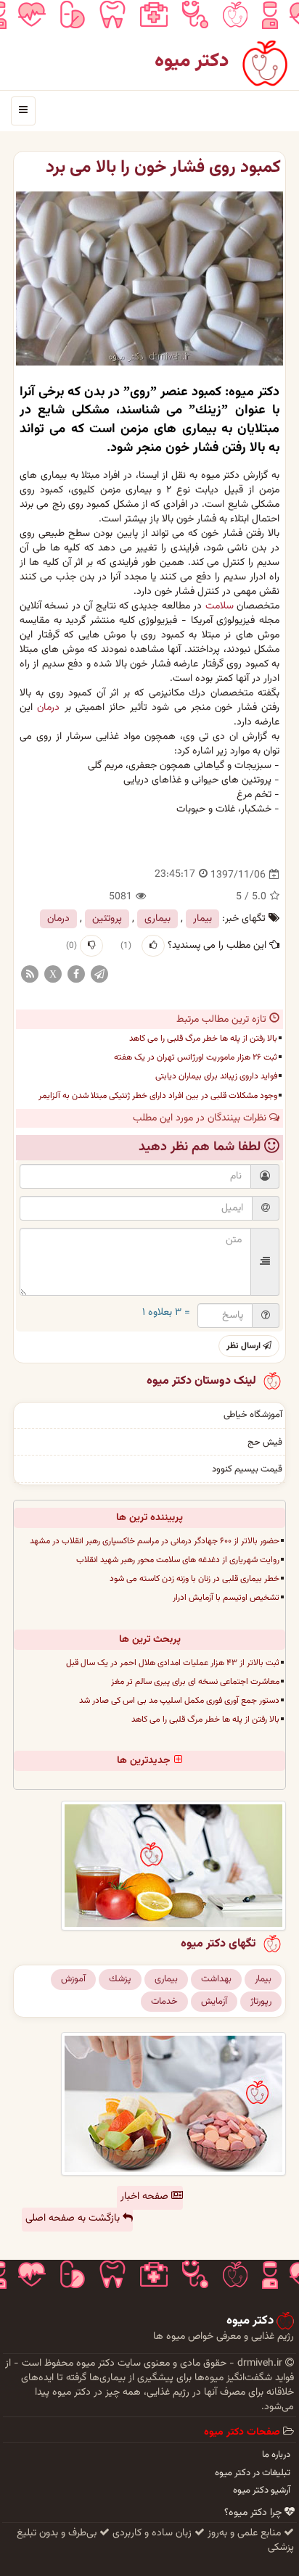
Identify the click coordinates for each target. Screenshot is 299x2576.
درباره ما (276, 2455)
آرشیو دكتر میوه (262, 2490)
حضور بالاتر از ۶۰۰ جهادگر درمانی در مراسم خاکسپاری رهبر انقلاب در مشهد (155, 1541)
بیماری (157, 919)
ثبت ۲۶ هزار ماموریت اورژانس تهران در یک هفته (196, 1057)
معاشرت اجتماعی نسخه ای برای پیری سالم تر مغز (195, 1682)
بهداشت (216, 1979)
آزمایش (214, 2002)
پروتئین (107, 919)
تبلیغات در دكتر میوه (253, 2473)
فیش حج (265, 1442)
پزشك (120, 1979)
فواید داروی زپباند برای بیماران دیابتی (216, 1076)
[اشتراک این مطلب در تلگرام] (99, 975)
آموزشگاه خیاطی (253, 1415)
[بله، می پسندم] (153, 946)
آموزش (73, 1979)
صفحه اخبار (146, 2197)
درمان (48, 708)
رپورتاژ (261, 2002)
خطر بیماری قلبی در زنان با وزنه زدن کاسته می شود (194, 1579)
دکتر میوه (192, 61)
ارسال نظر (245, 1346)
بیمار (202, 919)
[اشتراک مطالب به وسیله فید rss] (30, 975)
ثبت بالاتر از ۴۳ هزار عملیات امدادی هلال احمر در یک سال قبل (173, 1663)
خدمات (164, 2002)
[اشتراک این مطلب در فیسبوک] (76, 975)
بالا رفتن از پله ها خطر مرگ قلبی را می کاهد (203, 1039)
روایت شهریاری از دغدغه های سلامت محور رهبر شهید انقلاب (178, 1560)
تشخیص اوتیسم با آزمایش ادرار (226, 1598)
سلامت (220, 606)
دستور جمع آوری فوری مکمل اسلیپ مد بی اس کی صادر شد (179, 1701)
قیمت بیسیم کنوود (247, 1469)
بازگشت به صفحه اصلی (74, 2218)
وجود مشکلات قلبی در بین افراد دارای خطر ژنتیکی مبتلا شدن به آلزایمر (158, 1096)
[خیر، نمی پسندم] (91, 946)
